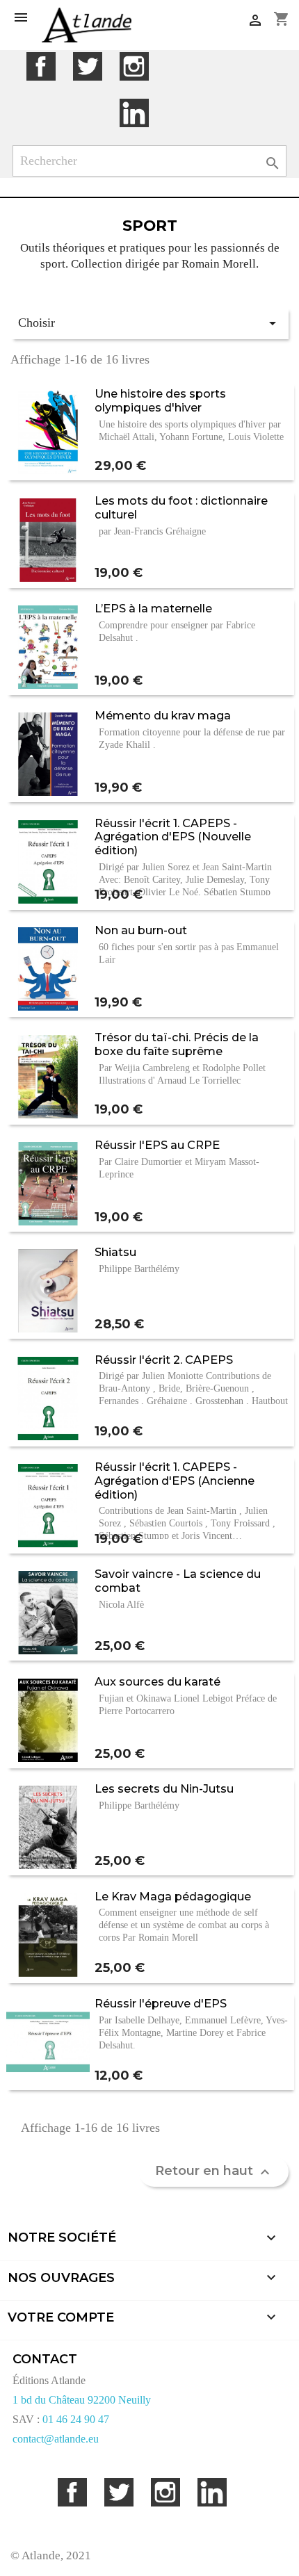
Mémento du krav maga (163, 715)
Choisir (149, 323)
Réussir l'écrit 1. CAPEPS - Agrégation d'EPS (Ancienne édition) (175, 1481)
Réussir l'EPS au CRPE (157, 1145)
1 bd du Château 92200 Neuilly (82, 2400)
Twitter (87, 66)
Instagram (134, 66)
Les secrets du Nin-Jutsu (164, 1788)
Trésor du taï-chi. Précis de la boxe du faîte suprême (177, 1044)
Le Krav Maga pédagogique (173, 1896)
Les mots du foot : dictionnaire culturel (181, 507)
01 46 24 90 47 (76, 2419)
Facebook (41, 66)
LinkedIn (134, 113)
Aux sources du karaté (157, 1681)
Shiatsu (115, 1252)
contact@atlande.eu (56, 2439)
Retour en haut (214, 2171)
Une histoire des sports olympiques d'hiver (160, 400)
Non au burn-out (141, 930)
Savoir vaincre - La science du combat (178, 1581)
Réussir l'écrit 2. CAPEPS (164, 1360)
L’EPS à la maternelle (153, 608)
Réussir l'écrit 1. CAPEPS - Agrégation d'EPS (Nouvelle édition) (173, 837)
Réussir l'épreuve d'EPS (161, 2003)
